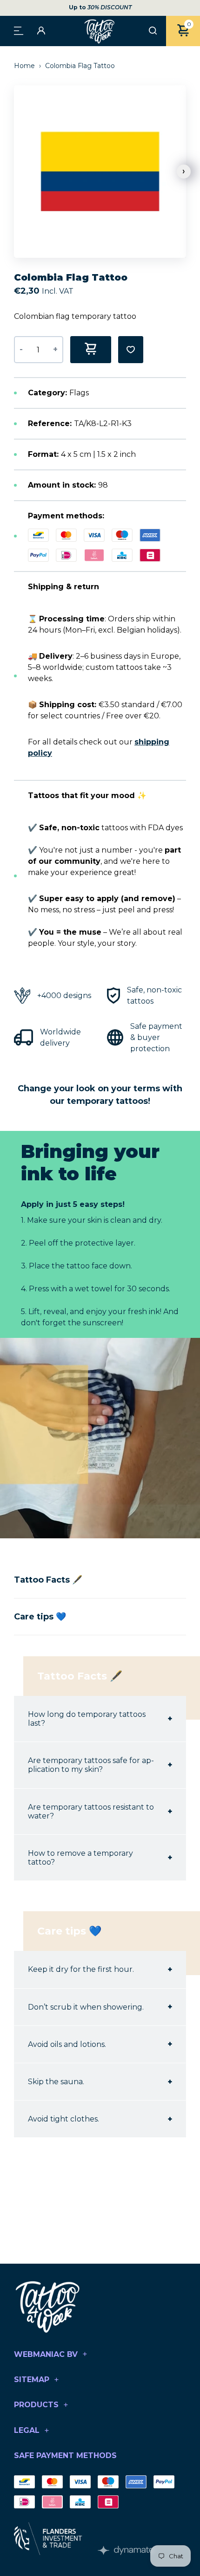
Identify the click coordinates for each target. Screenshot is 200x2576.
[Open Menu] (19, 30)
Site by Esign (126, 2550)
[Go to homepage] (100, 31)
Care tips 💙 (40, 1617)
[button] (184, 172)
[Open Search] (153, 31)
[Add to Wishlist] (131, 350)
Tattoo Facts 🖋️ (48, 1580)
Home (25, 66)
